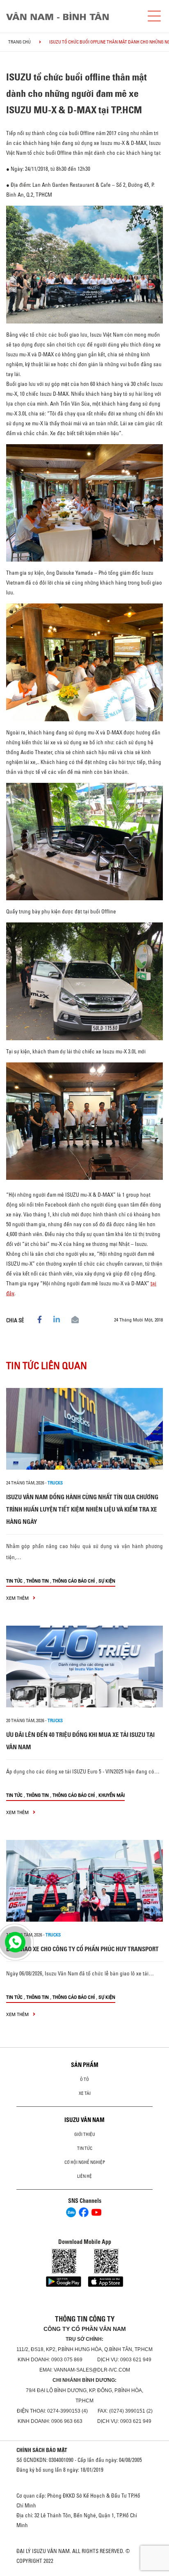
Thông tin (38, 1581)
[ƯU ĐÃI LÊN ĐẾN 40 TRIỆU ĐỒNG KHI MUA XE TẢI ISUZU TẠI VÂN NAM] (84, 1666)
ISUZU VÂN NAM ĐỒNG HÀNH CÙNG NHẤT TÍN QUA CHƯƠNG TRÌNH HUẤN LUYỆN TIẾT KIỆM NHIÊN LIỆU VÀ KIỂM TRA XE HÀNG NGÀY (82, 1509)
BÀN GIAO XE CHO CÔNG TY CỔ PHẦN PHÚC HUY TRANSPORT (82, 1949)
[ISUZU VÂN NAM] (72, 16)
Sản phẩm (85, 2065)
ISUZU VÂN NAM (84, 2120)
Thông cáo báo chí (74, 1581)
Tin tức (14, 1581)
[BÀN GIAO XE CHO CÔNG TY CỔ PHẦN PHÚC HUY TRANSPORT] (84, 1881)
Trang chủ (19, 42)
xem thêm (18, 1598)
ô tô (84, 2079)
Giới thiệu (85, 2134)
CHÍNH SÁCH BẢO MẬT (42, 2450)
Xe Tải (85, 2093)
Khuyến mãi (112, 1795)
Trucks (55, 1483)
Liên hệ (84, 2176)
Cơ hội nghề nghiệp (85, 2162)
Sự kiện (107, 1581)
